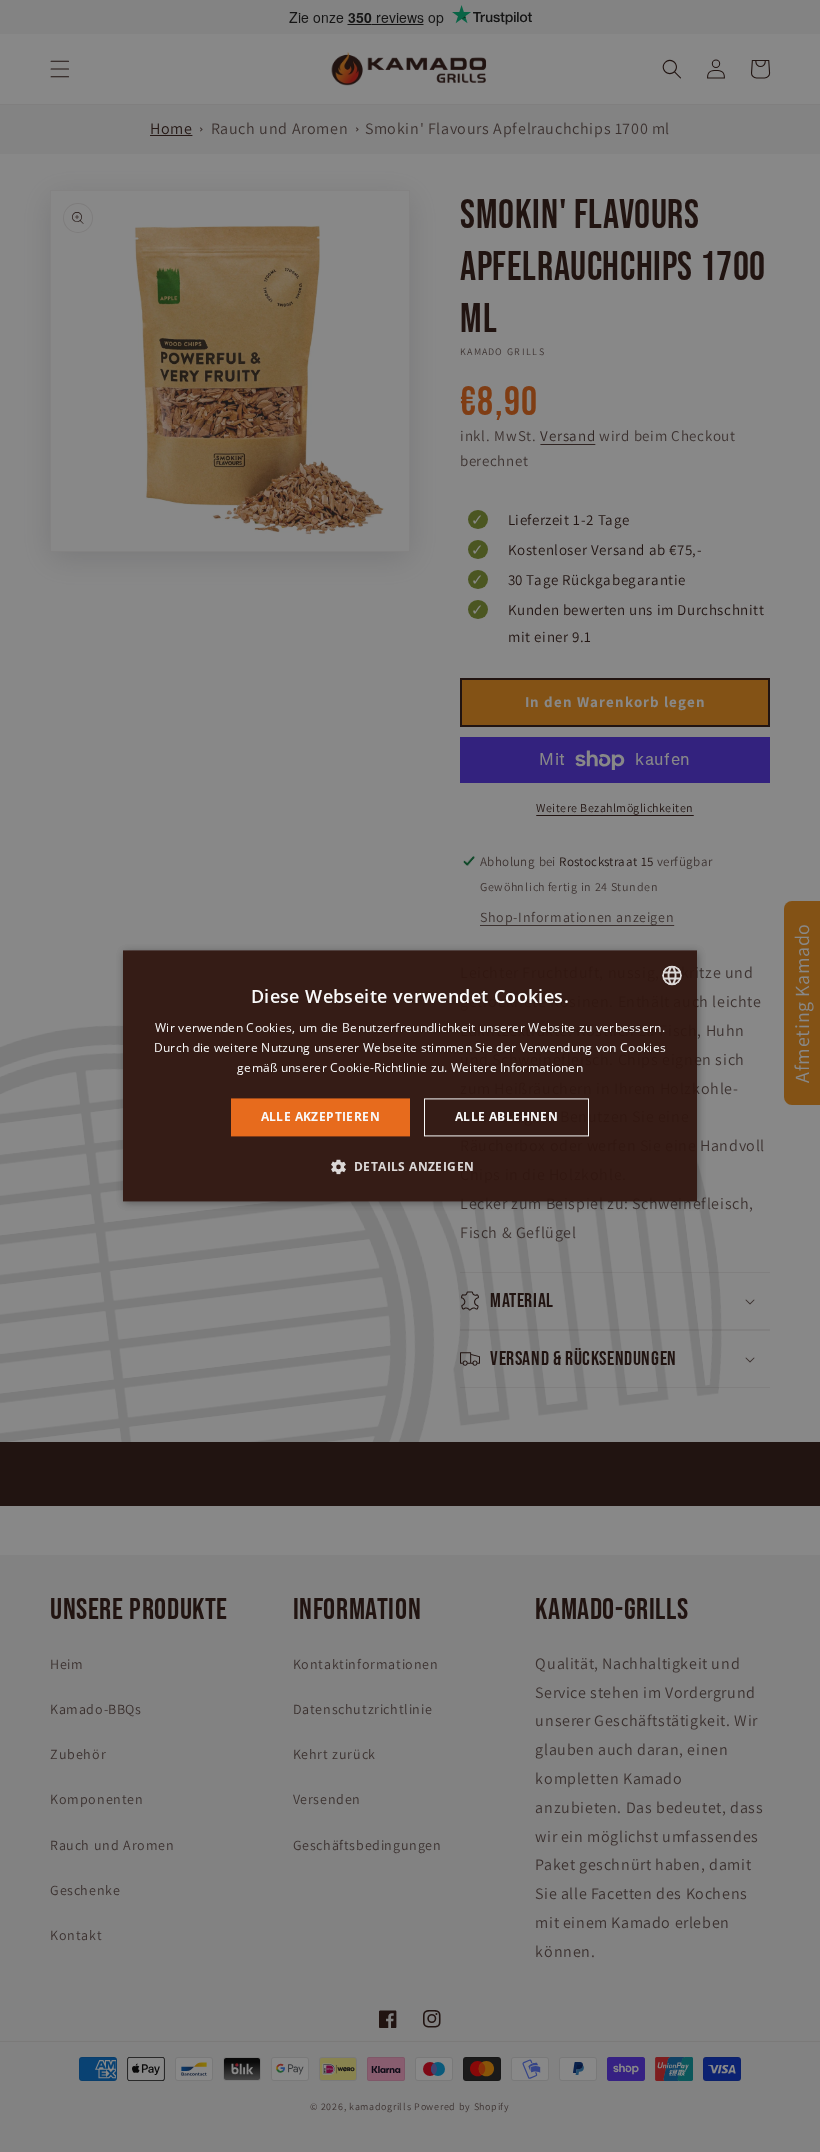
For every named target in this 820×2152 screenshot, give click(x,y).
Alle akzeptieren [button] (320, 1116)
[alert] (410, 1076)
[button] (410, 1167)
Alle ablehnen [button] (506, 1116)
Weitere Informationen (517, 1067)
